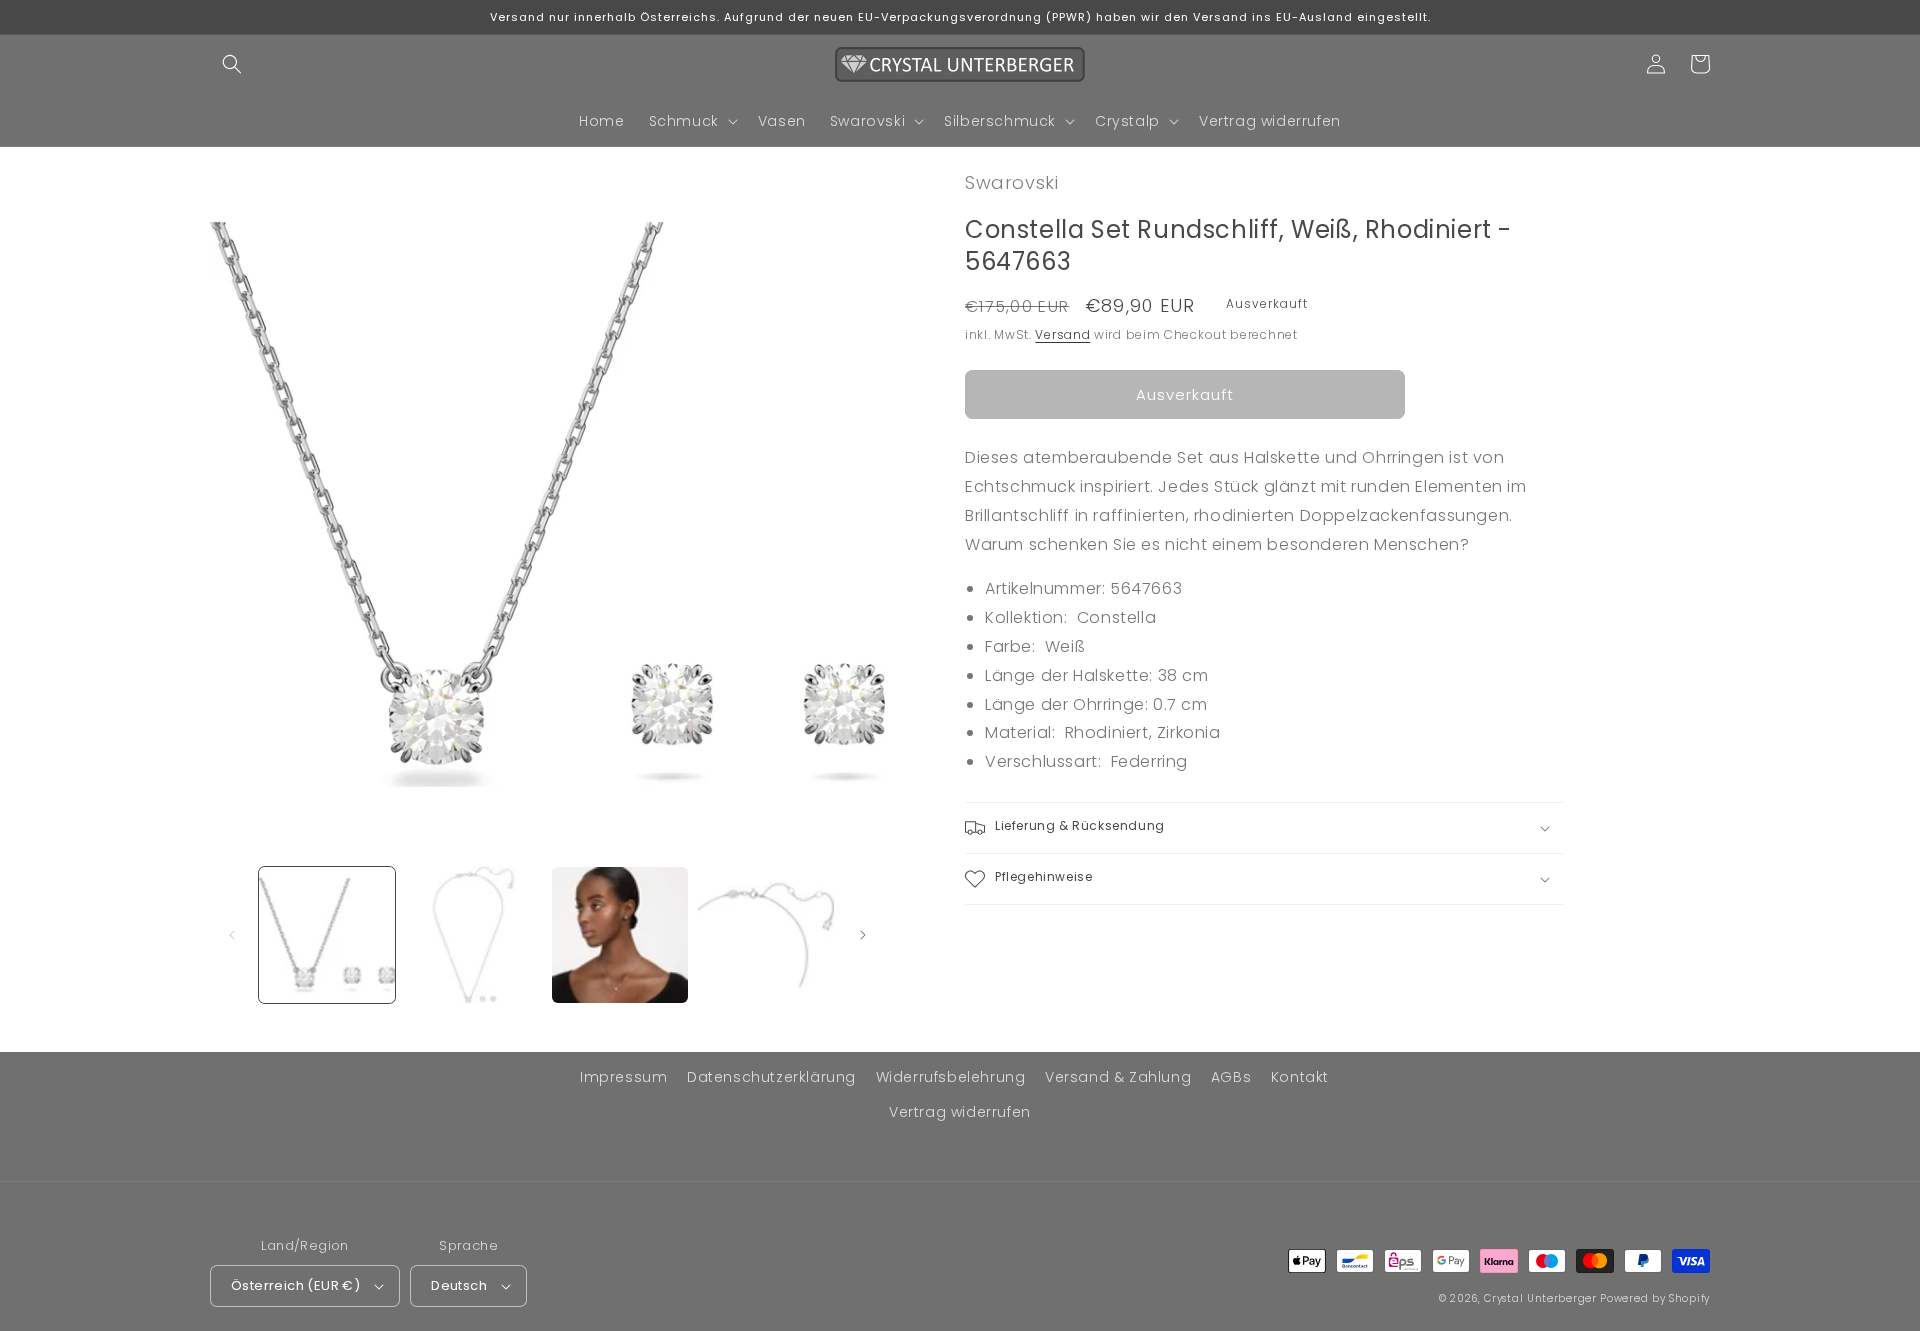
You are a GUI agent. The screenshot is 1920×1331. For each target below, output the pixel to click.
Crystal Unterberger (1540, 1298)
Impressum (623, 1077)
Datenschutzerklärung (771, 1077)
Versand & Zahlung (1118, 1077)
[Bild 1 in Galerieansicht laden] (327, 935)
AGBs (1231, 1077)
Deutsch (459, 1285)
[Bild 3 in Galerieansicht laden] (620, 935)
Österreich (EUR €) (295, 1285)
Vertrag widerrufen (960, 1112)
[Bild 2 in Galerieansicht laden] (473, 935)
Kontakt (1300, 1077)
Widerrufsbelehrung (951, 1077)
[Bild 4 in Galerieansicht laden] (766, 935)
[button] (232, 64)
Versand (1062, 334)
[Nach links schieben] (232, 935)
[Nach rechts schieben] (863, 935)
